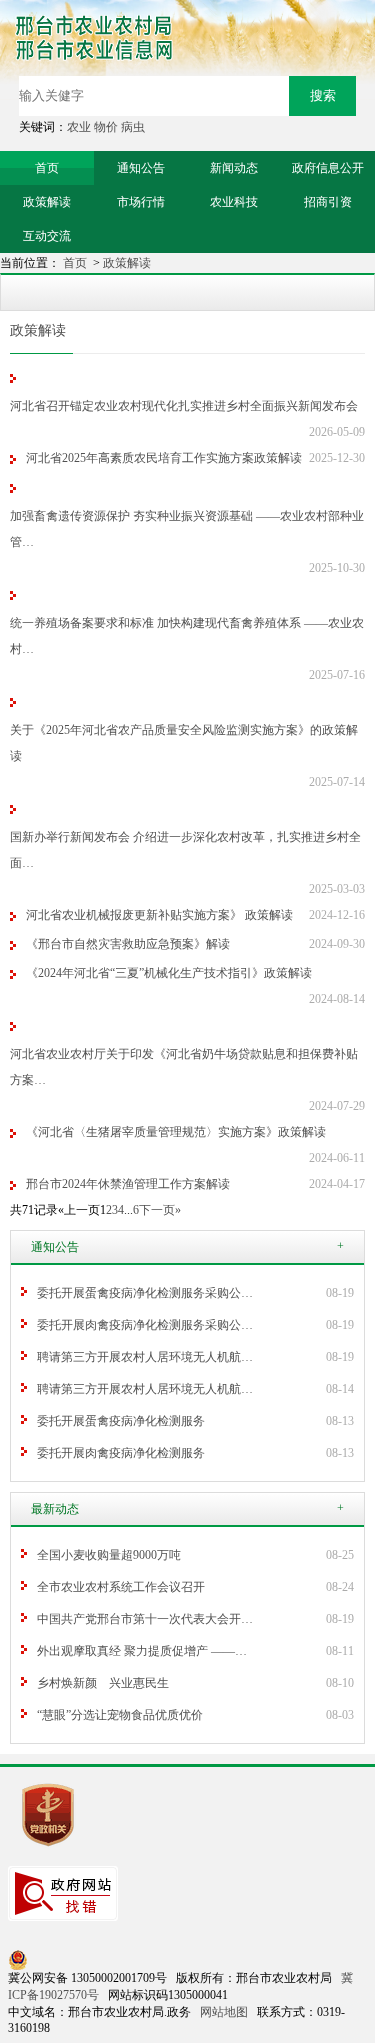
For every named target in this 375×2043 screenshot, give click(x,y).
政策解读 (127, 263)
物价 (106, 127)
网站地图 (224, 2012)
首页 (76, 263)
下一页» (160, 1210)
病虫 (133, 127)
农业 (79, 127)
